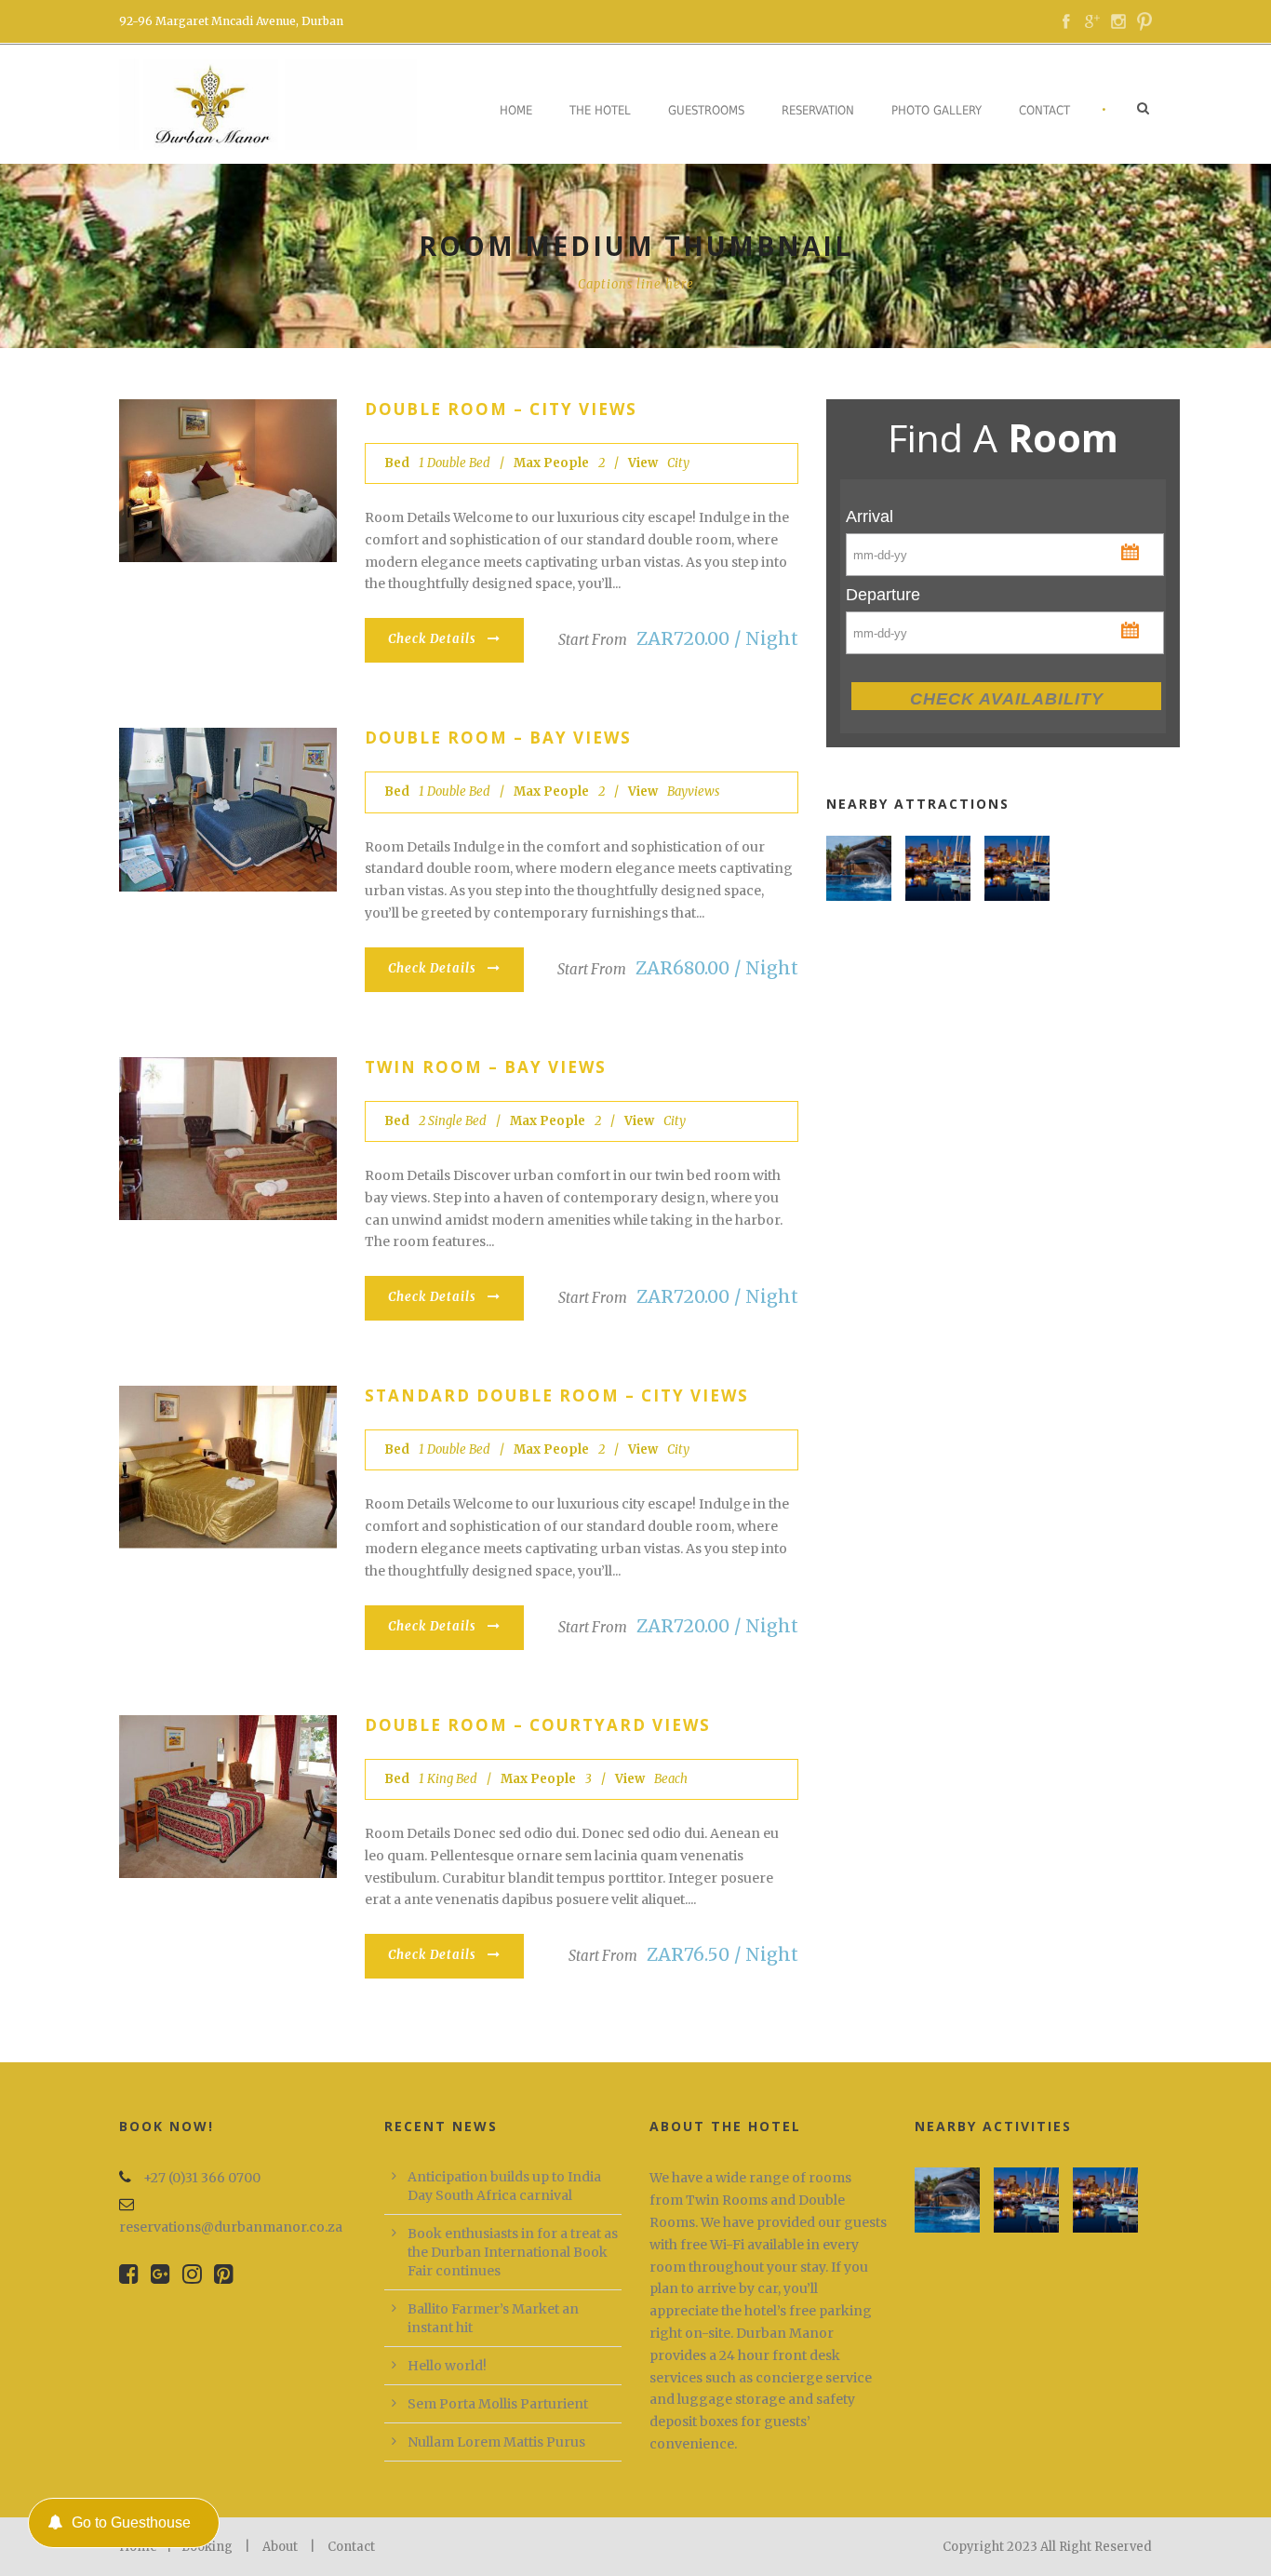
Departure (883, 595)
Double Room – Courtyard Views (538, 1725)
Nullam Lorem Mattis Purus (496, 2442)
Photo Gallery (937, 110)
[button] (1132, 550)
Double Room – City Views (501, 409)
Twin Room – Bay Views (486, 1067)
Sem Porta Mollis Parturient (498, 2404)
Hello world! (447, 2366)
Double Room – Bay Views (498, 738)
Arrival (870, 517)
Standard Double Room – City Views (557, 1395)
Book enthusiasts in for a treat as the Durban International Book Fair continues (513, 2252)
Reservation (818, 110)
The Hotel (600, 110)
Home (516, 110)
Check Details (432, 639)
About (280, 2547)
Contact (1044, 110)
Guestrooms (706, 110)
